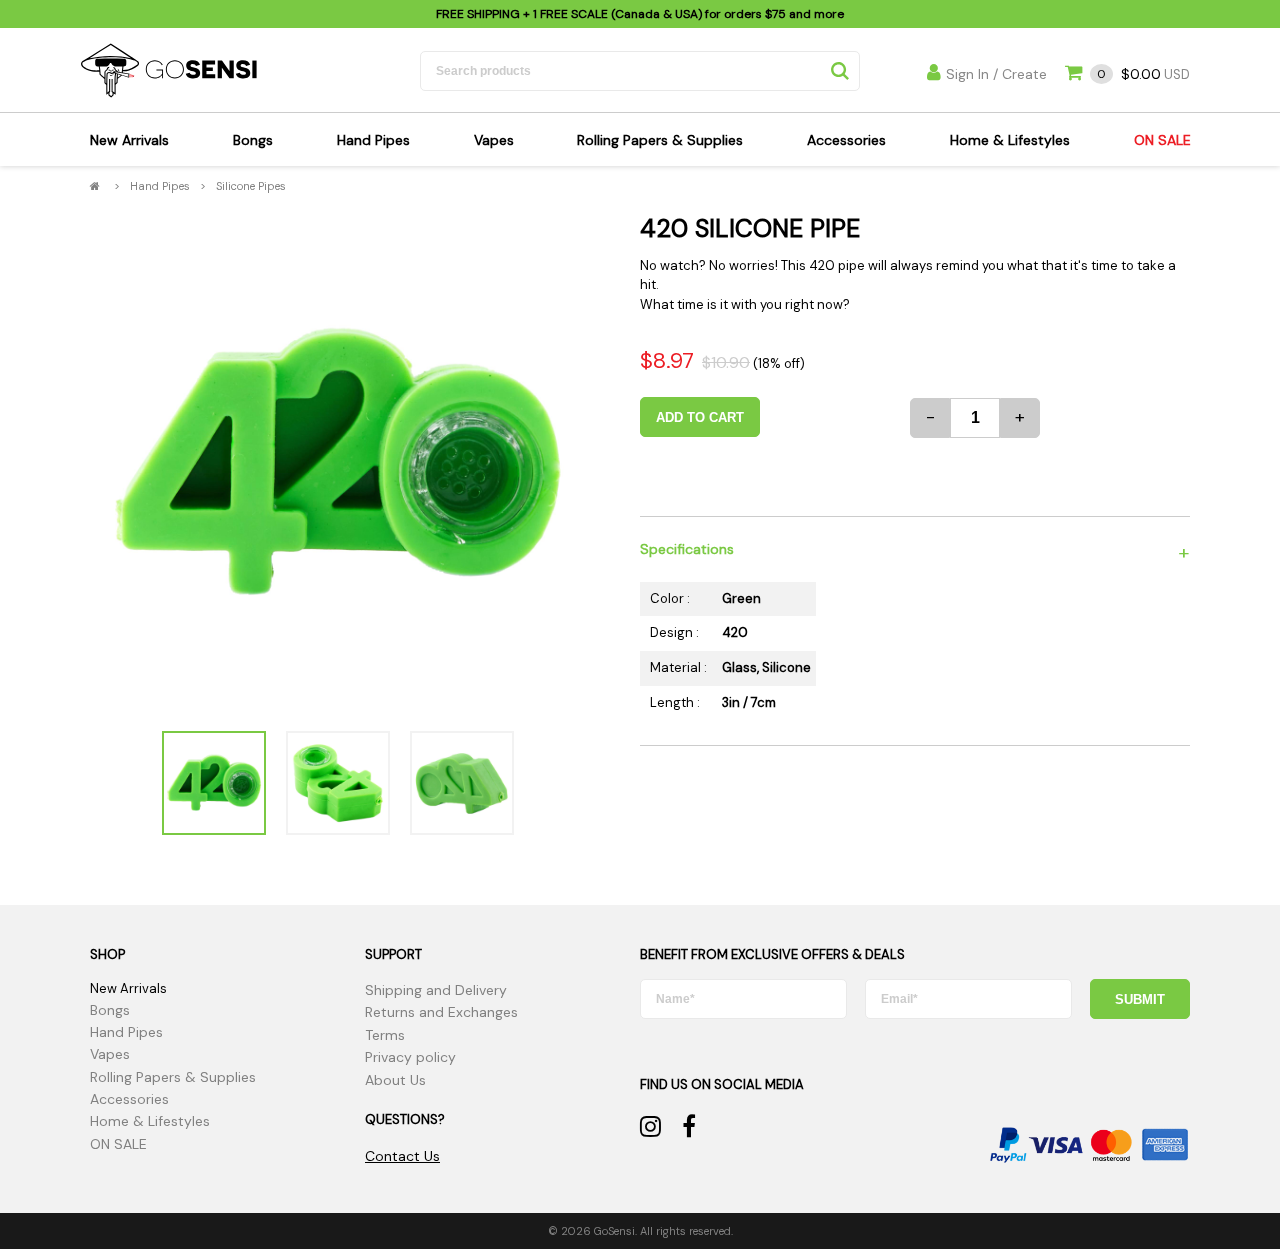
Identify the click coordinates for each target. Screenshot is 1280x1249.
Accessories (846, 140)
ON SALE (1162, 140)
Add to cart (700, 417)
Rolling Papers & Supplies (660, 140)
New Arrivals (129, 140)
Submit (1140, 999)
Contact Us (402, 1156)
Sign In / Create (996, 74)
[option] (337, 463)
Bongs (253, 140)
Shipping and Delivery (436, 990)
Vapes (494, 140)
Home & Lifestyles (1010, 140)
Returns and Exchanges (441, 1012)
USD (1143, 74)
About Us (395, 1080)
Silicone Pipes (251, 186)
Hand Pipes (373, 140)
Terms (385, 1035)
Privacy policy (410, 1057)
